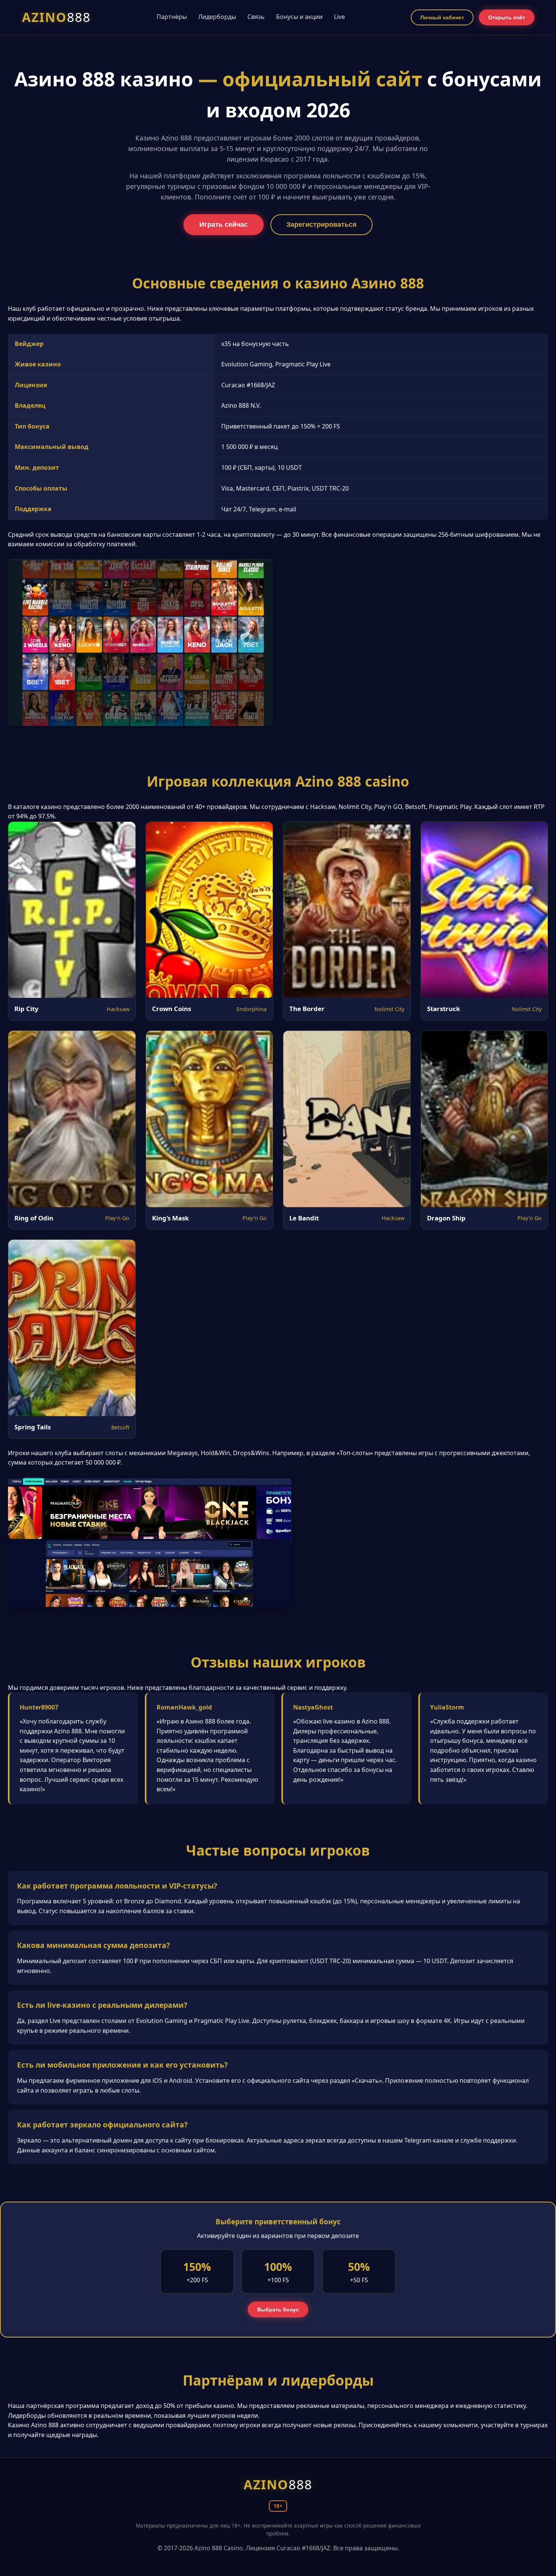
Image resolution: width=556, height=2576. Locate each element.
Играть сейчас (224, 224)
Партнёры (172, 17)
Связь (256, 17)
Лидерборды (217, 17)
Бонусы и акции (299, 17)
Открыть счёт (507, 17)
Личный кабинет (442, 17)
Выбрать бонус (278, 2310)
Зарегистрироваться (321, 224)
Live (339, 17)
